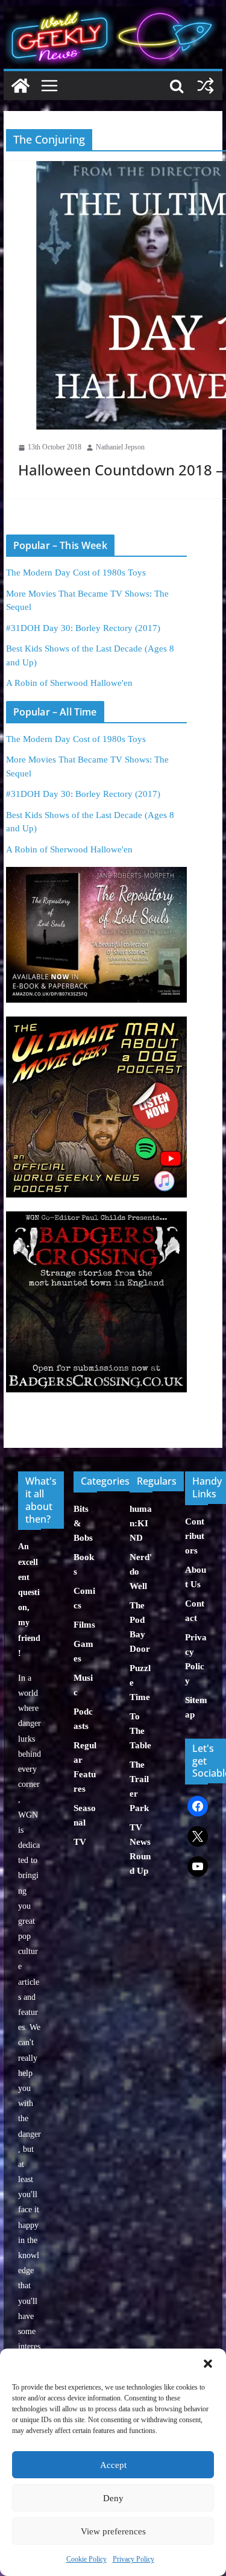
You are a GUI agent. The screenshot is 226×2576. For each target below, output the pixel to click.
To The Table (140, 1731)
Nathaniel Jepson (120, 447)
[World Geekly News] (113, 12)
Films (84, 1625)
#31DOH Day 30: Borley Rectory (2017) (83, 628)
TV (80, 1842)
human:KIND (141, 1523)
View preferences (113, 2531)
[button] (208, 2364)
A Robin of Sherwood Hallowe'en (69, 683)
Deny (113, 2498)
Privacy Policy (133, 2559)
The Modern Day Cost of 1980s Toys (76, 573)
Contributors (195, 1536)
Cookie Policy (86, 2559)
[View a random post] (206, 86)
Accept (113, 2465)
